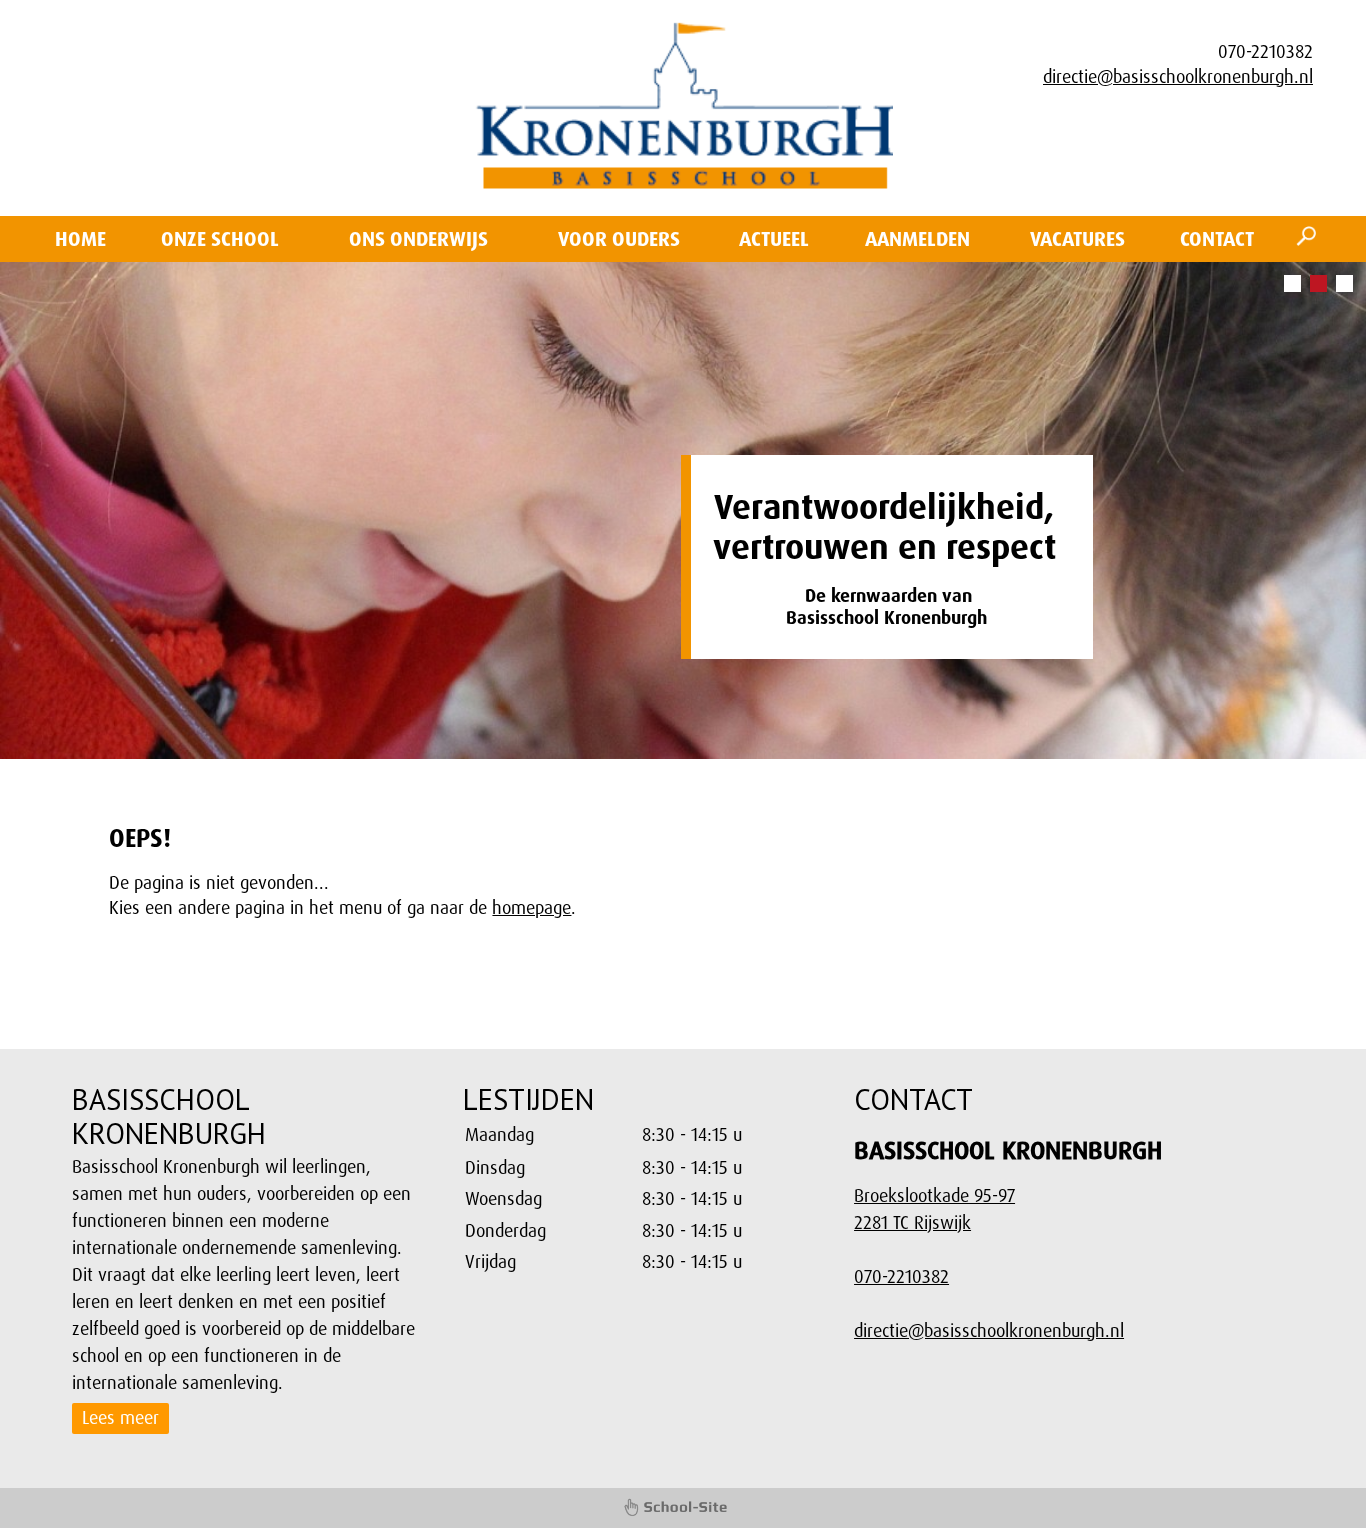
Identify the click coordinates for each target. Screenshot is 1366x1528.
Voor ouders (619, 239)
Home (80, 239)
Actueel (774, 239)
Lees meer (120, 1418)
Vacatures (1077, 239)
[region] (640, 1199)
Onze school (220, 239)
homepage (531, 908)
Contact (1217, 239)
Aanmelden (917, 239)
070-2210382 (901, 1277)
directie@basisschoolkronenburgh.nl (1178, 77)
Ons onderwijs (418, 239)
